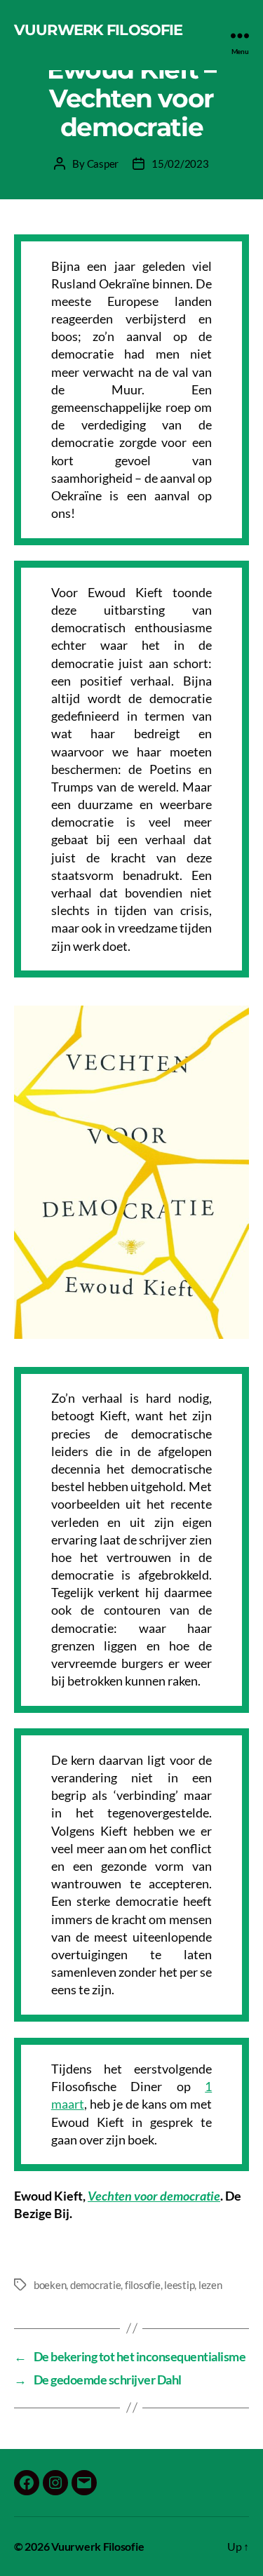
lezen (210, 2285)
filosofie (143, 2285)
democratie (95, 2285)
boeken (50, 2285)
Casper (103, 163)
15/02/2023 (180, 163)
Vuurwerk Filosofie (98, 30)
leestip (179, 2285)
